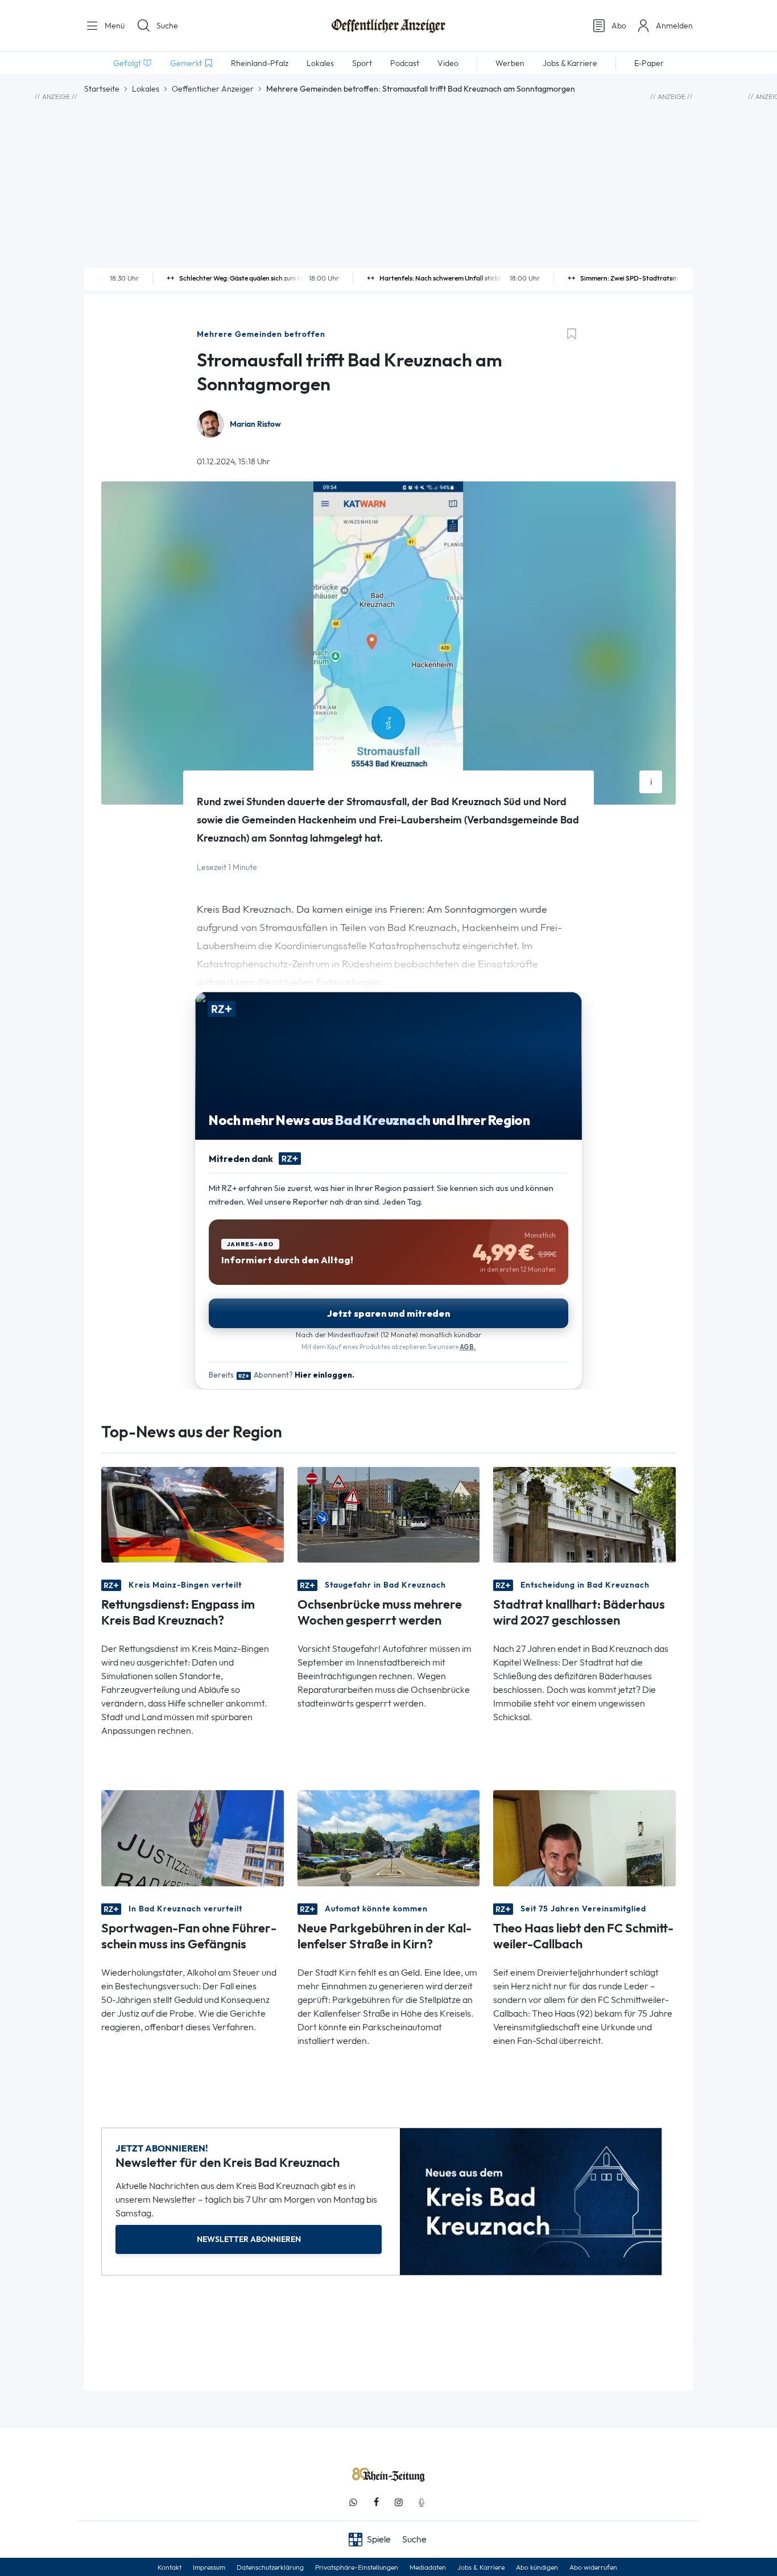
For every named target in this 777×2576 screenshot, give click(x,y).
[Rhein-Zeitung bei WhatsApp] (353, 2502)
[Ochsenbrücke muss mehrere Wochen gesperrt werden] (389, 1514)
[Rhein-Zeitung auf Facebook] (376, 2502)
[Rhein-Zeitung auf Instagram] (399, 2502)
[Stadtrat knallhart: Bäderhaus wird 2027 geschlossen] (584, 1514)
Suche (167, 26)
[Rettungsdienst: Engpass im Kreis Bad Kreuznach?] (193, 1514)
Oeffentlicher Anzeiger (213, 89)
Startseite (102, 89)
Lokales (146, 89)
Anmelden (674, 26)
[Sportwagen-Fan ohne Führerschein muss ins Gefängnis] (193, 1837)
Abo (619, 26)
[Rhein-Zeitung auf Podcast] (421, 2502)
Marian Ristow (255, 424)
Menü (113, 26)
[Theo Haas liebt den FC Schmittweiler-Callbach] (584, 1837)
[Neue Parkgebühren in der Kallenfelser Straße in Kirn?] (389, 1837)
